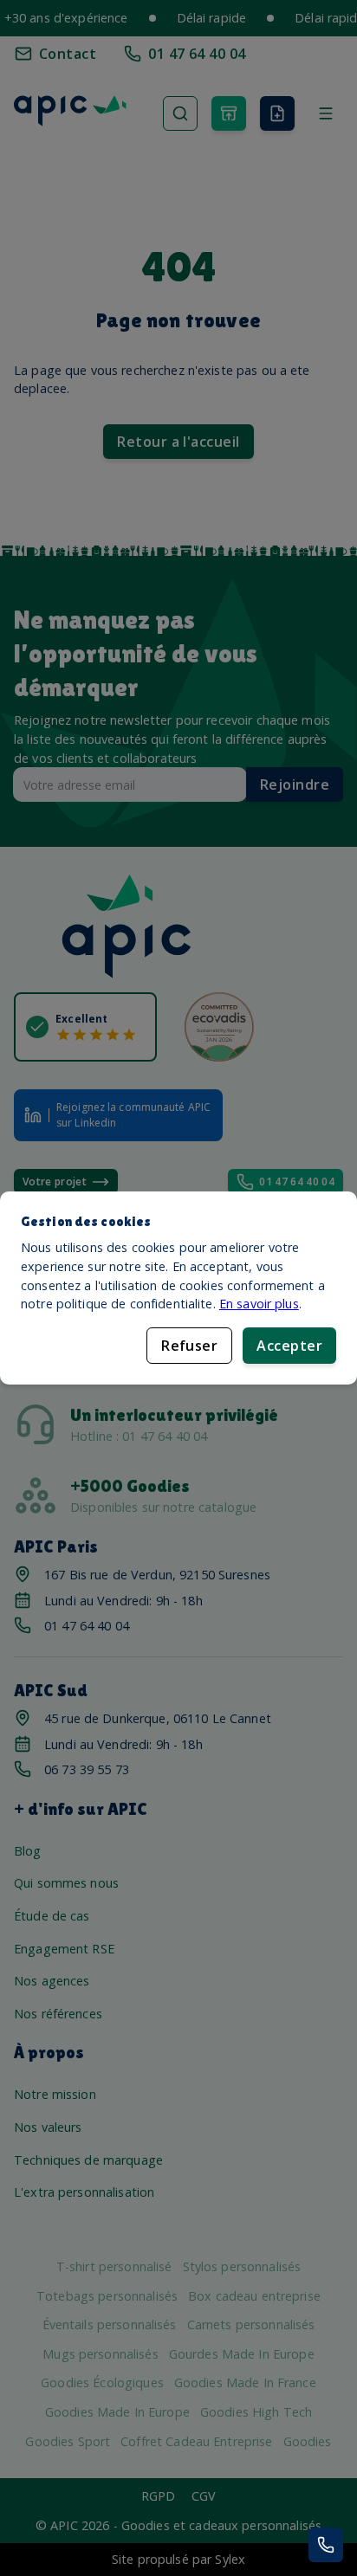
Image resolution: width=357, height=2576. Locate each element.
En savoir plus (259, 1304)
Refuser (189, 1346)
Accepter (289, 1346)
